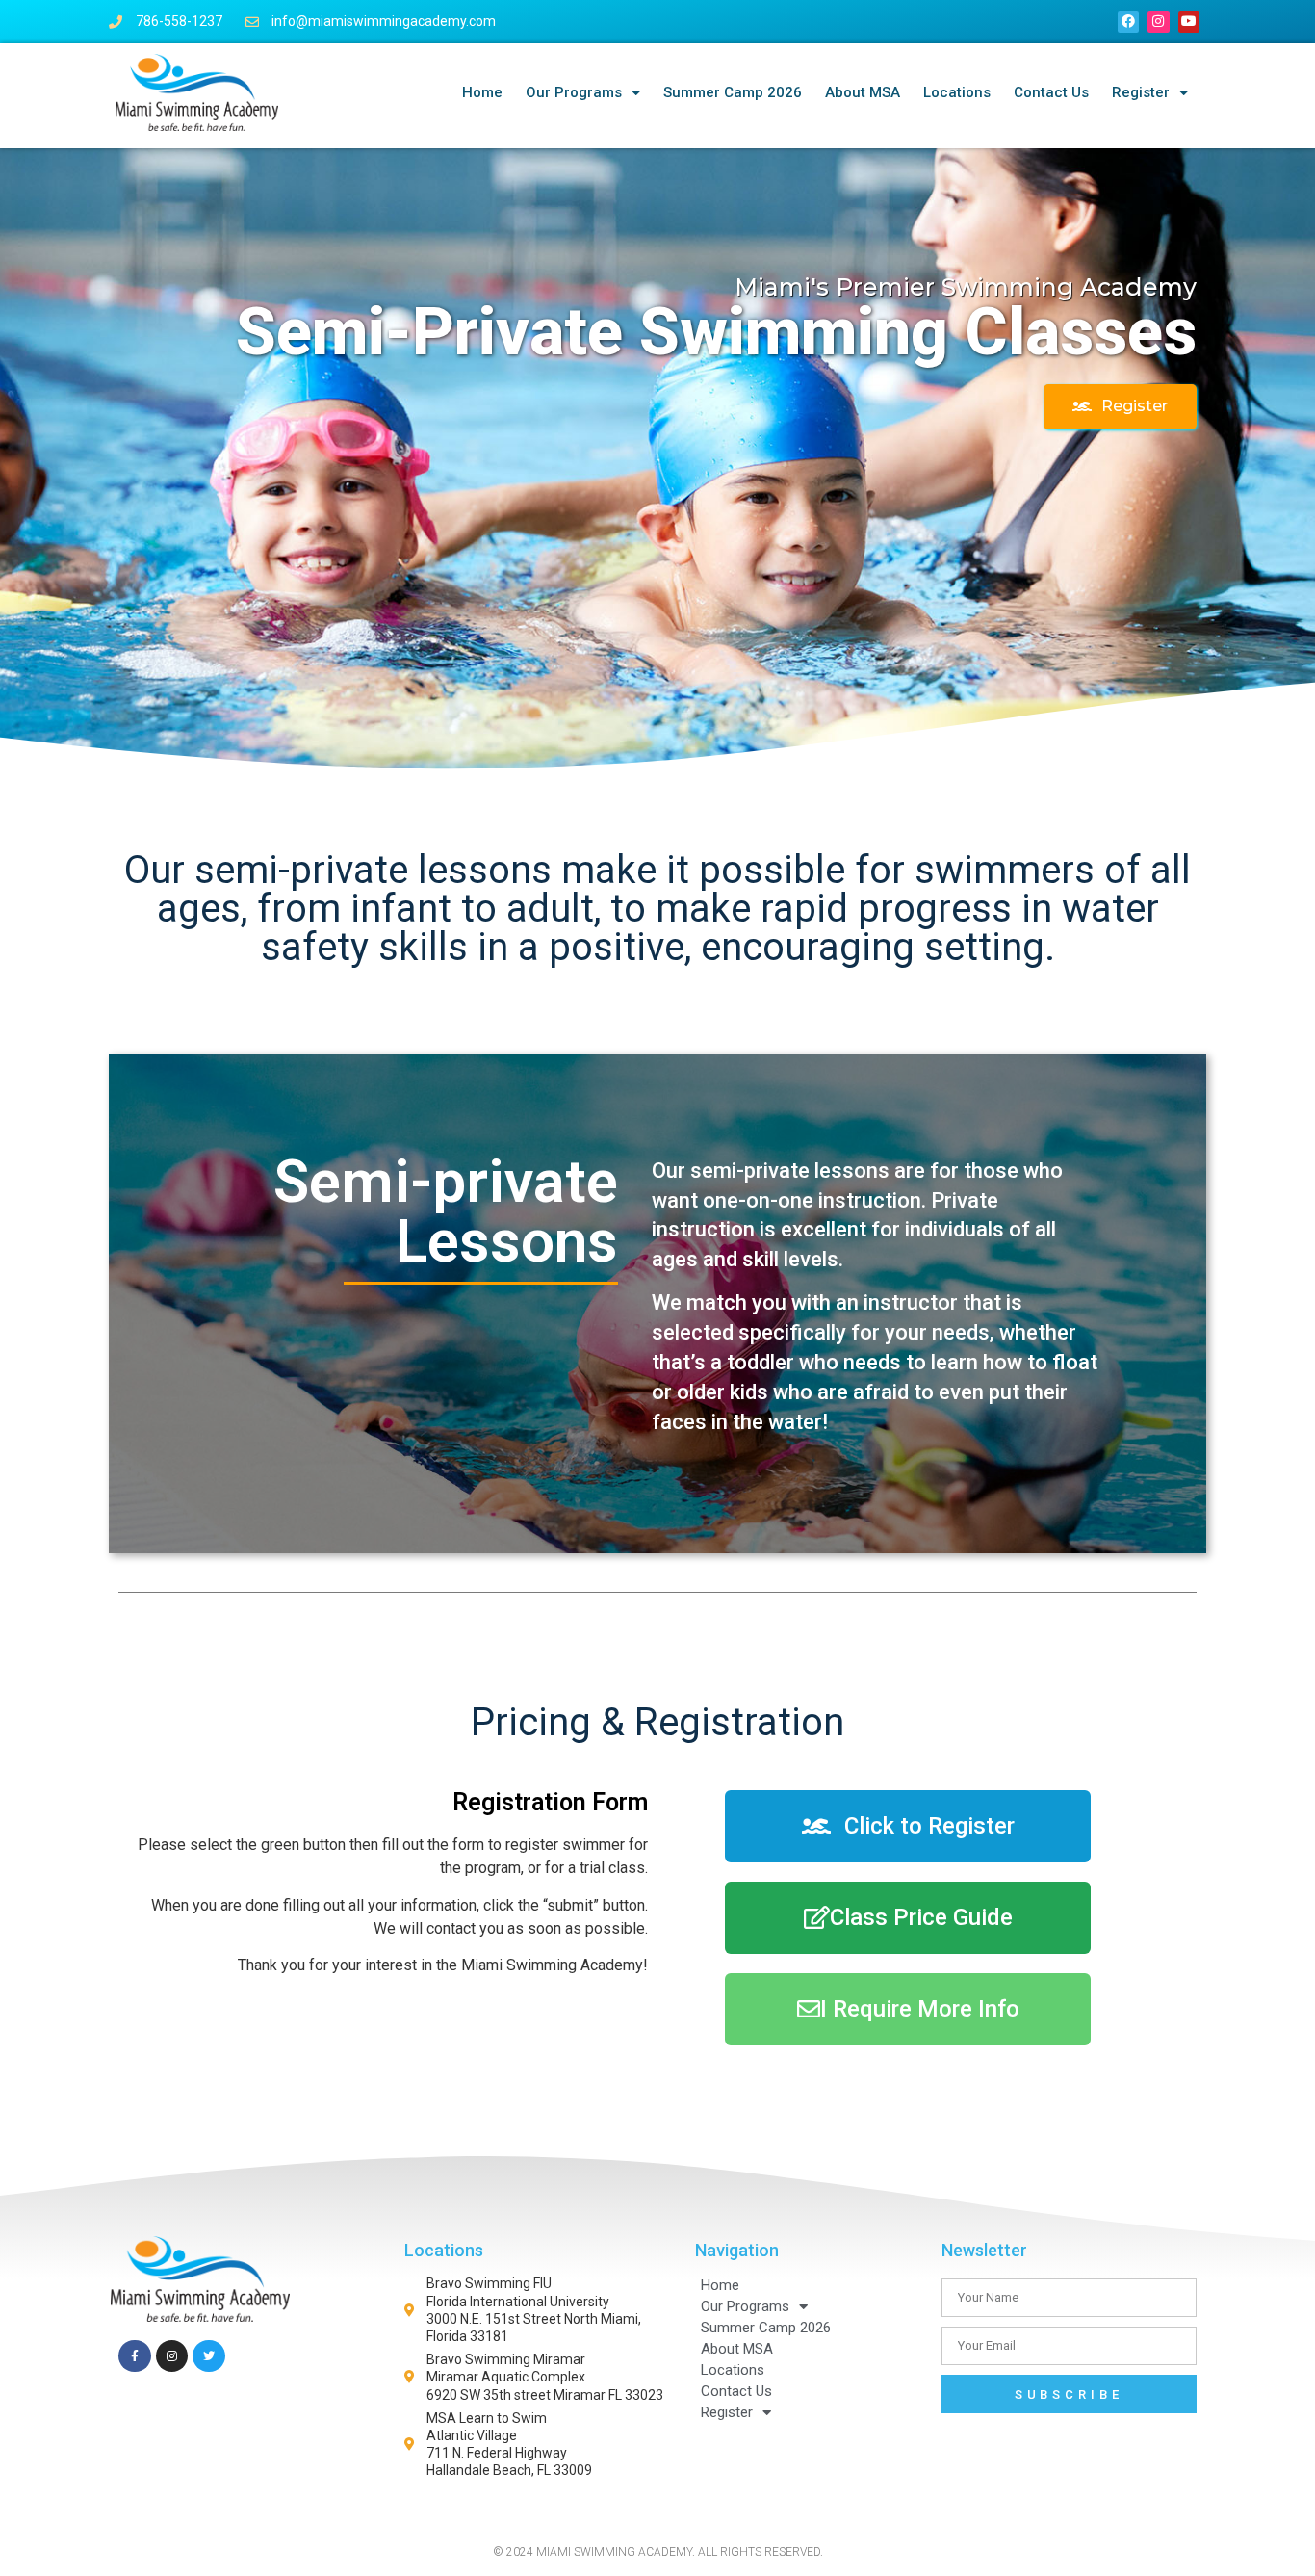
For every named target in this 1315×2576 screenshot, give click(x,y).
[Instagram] (1158, 21)
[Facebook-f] (135, 2356)
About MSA (863, 92)
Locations (957, 92)
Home (482, 92)
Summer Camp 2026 (733, 92)
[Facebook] (1128, 21)
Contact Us (1051, 92)
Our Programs (574, 92)
